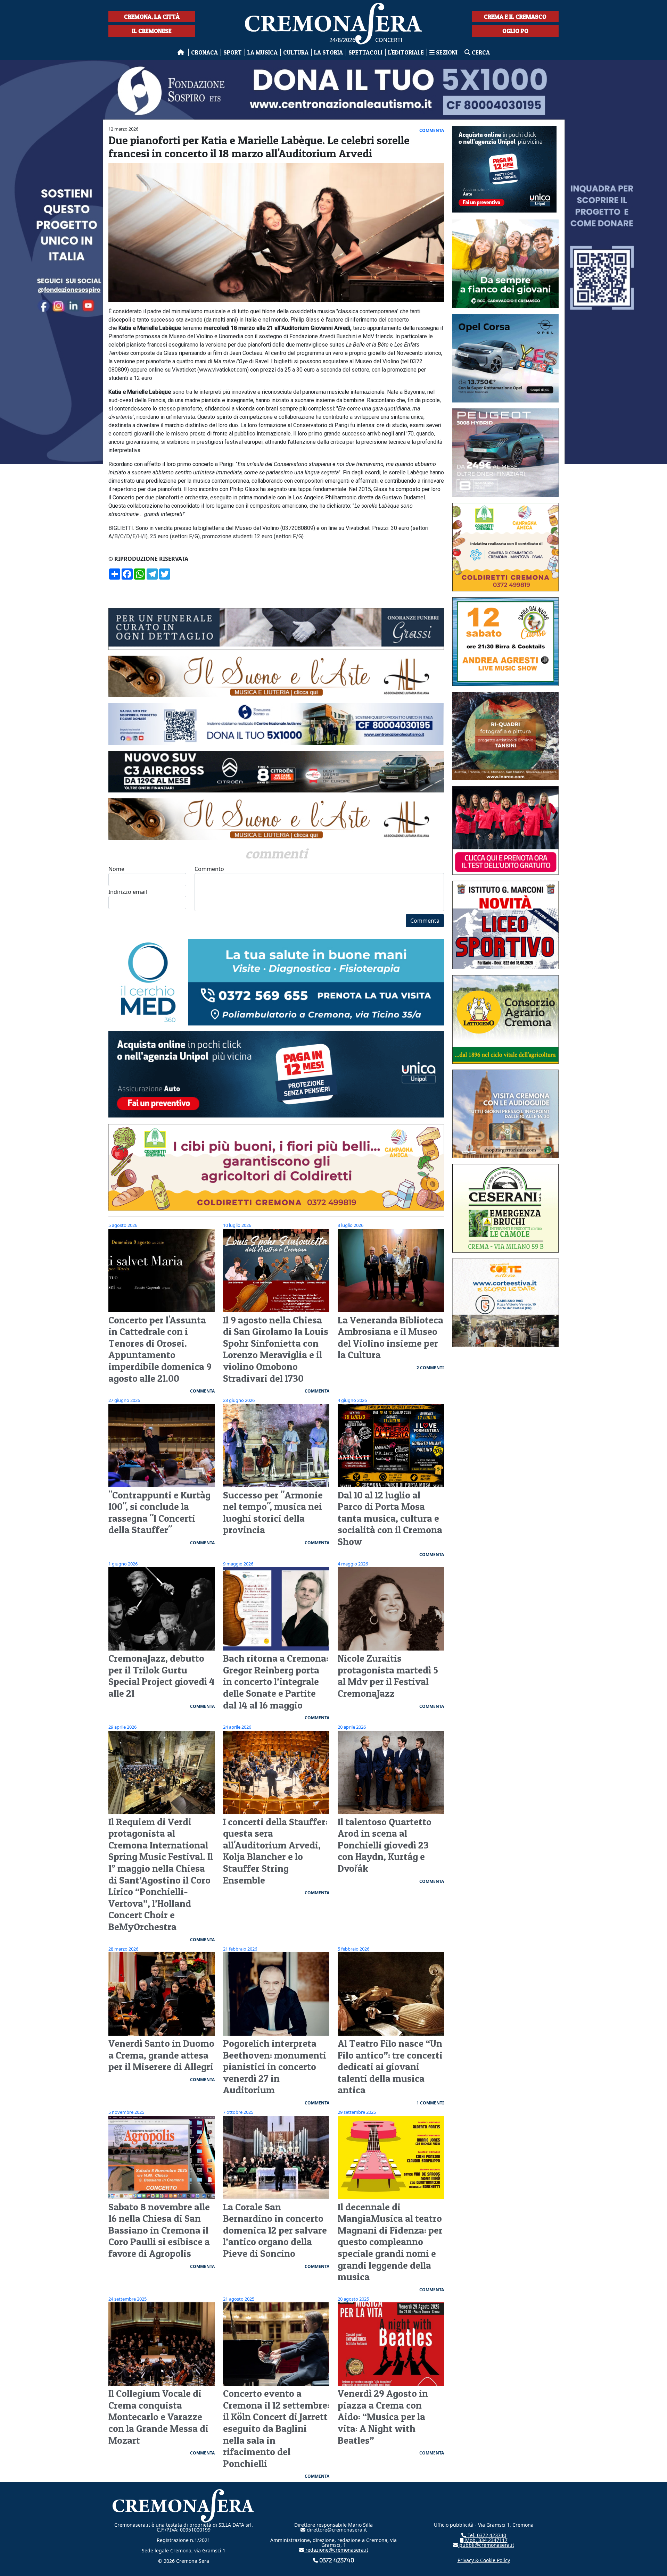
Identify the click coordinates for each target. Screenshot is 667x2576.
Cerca (480, 52)
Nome (116, 869)
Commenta (425, 921)
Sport (233, 52)
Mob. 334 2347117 (486, 2540)
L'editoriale (406, 52)
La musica (262, 52)
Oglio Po (515, 31)
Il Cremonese (152, 31)
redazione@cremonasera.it (336, 2550)
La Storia (328, 52)
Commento (209, 869)
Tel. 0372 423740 (486, 2535)
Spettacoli (365, 52)
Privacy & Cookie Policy (484, 2560)
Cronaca (204, 52)
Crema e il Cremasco (515, 16)
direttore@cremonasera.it (336, 2530)
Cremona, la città (152, 16)
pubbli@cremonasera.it (486, 2545)
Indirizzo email (128, 892)
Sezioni (447, 52)
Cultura (296, 52)
